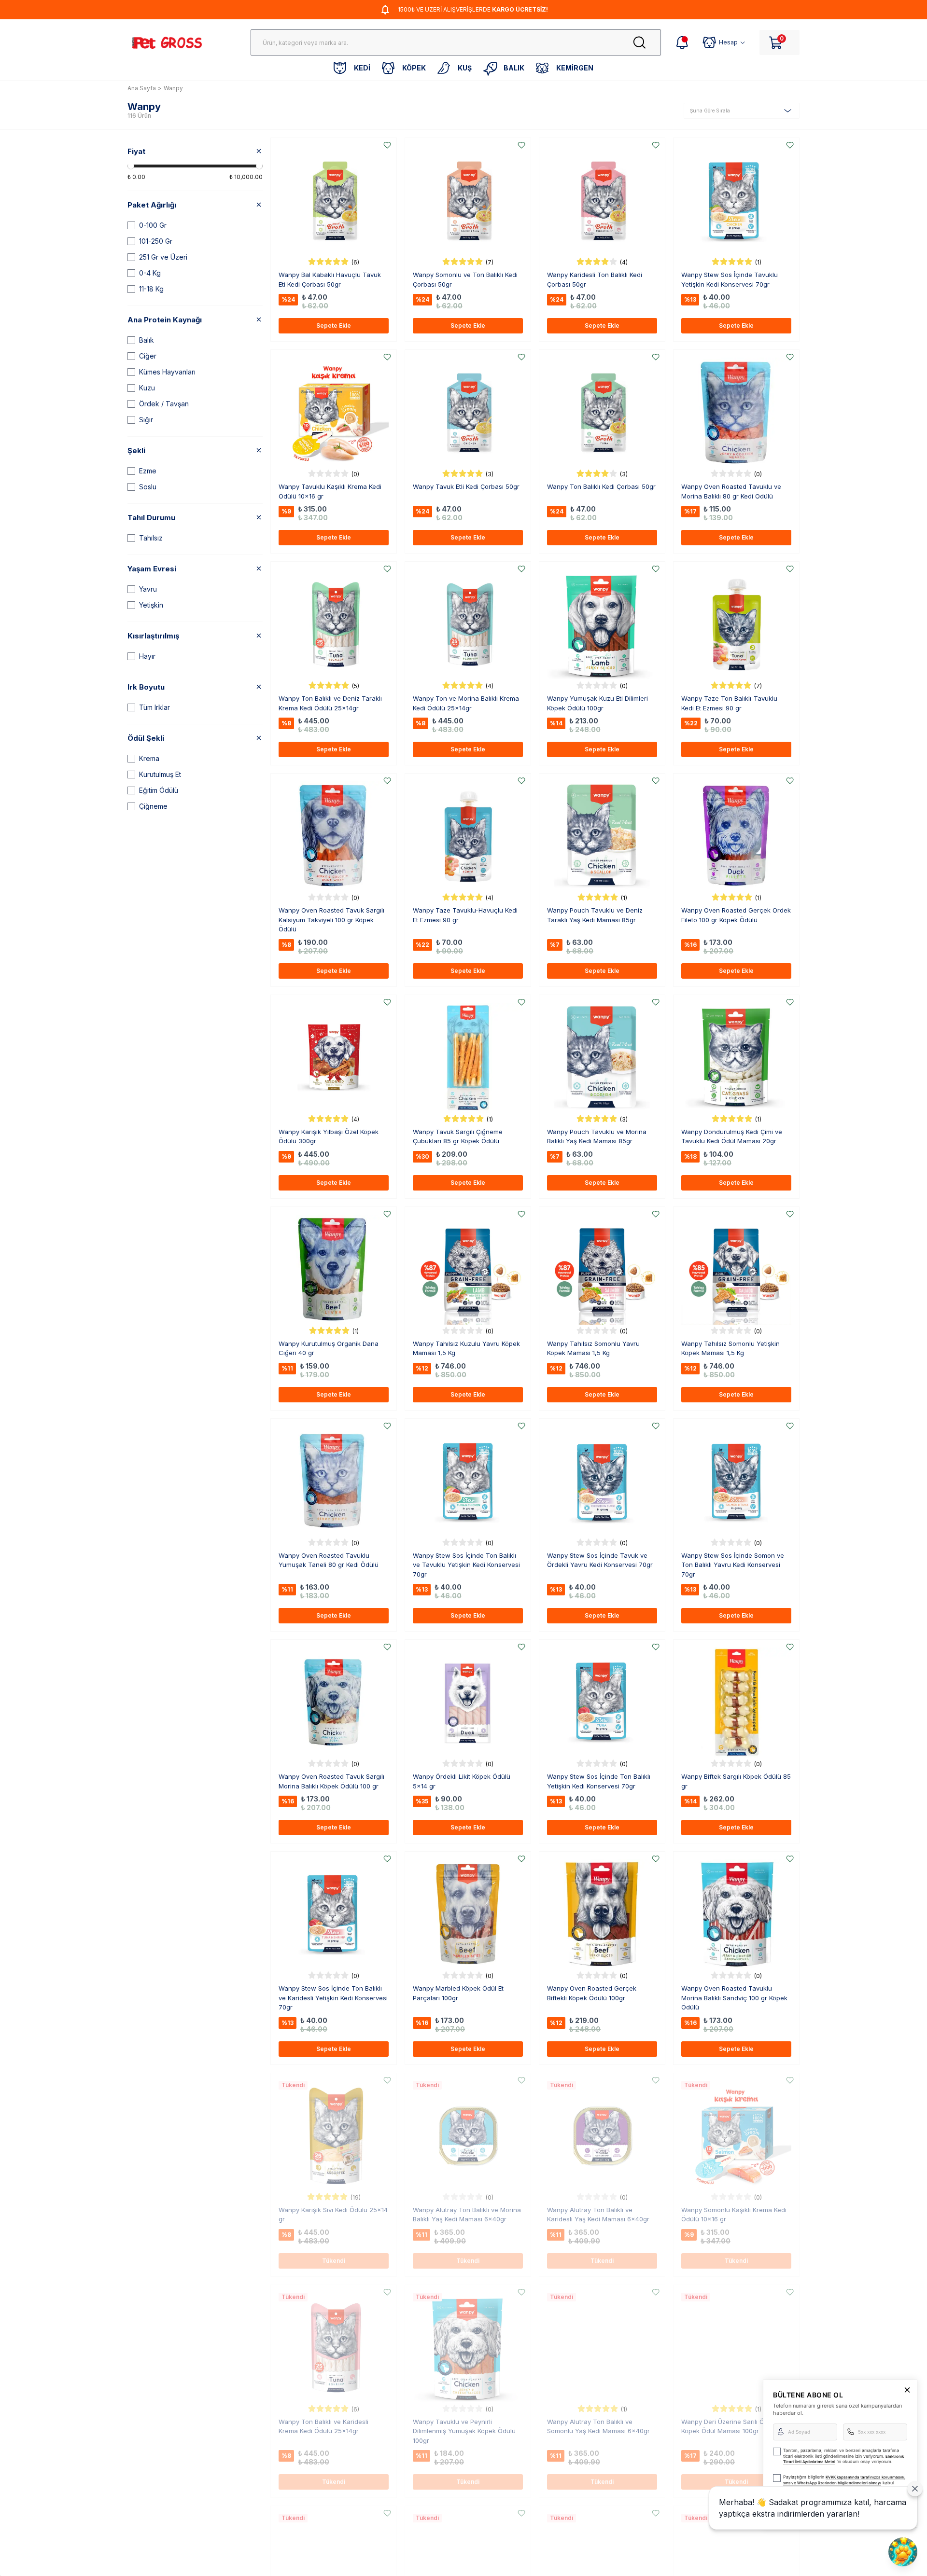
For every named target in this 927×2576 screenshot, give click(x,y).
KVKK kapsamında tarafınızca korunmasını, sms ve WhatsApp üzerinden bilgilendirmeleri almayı (844, 2480)
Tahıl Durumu (151, 518)
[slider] (131, 166)
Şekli (136, 450)
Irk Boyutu (146, 687)
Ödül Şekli (146, 738)
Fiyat (136, 151)
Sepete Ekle (334, 325)
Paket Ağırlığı (152, 205)
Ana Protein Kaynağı (165, 320)
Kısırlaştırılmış (153, 636)
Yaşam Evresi (152, 569)
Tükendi (334, 2261)
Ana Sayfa (142, 88)
